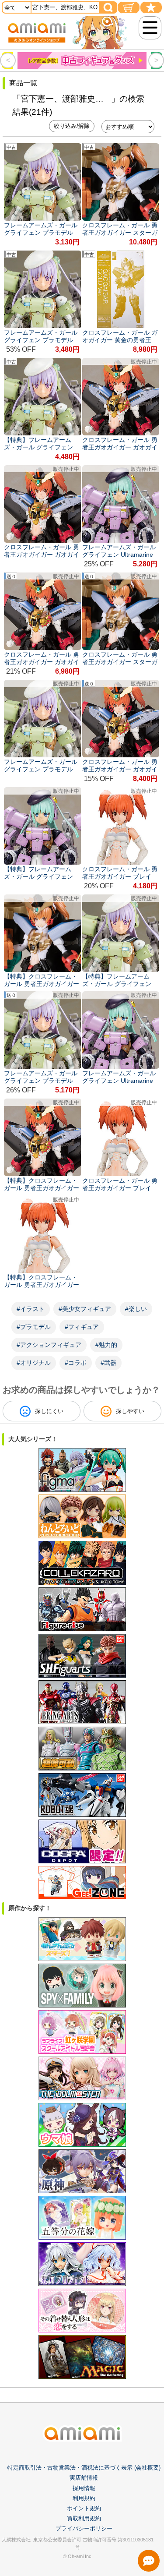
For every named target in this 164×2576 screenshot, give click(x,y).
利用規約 (84, 2498)
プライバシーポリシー (84, 2528)
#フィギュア (82, 1327)
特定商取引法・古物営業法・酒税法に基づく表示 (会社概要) (84, 2468)
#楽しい (136, 1309)
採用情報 (84, 2488)
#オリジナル (34, 1363)
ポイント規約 (84, 2508)
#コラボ (76, 1363)
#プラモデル (34, 1327)
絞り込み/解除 (72, 126)
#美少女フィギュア (85, 1309)
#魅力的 (106, 1345)
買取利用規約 (84, 2518)
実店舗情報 (84, 2478)
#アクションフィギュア (49, 1345)
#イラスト (31, 1309)
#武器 (108, 1363)
